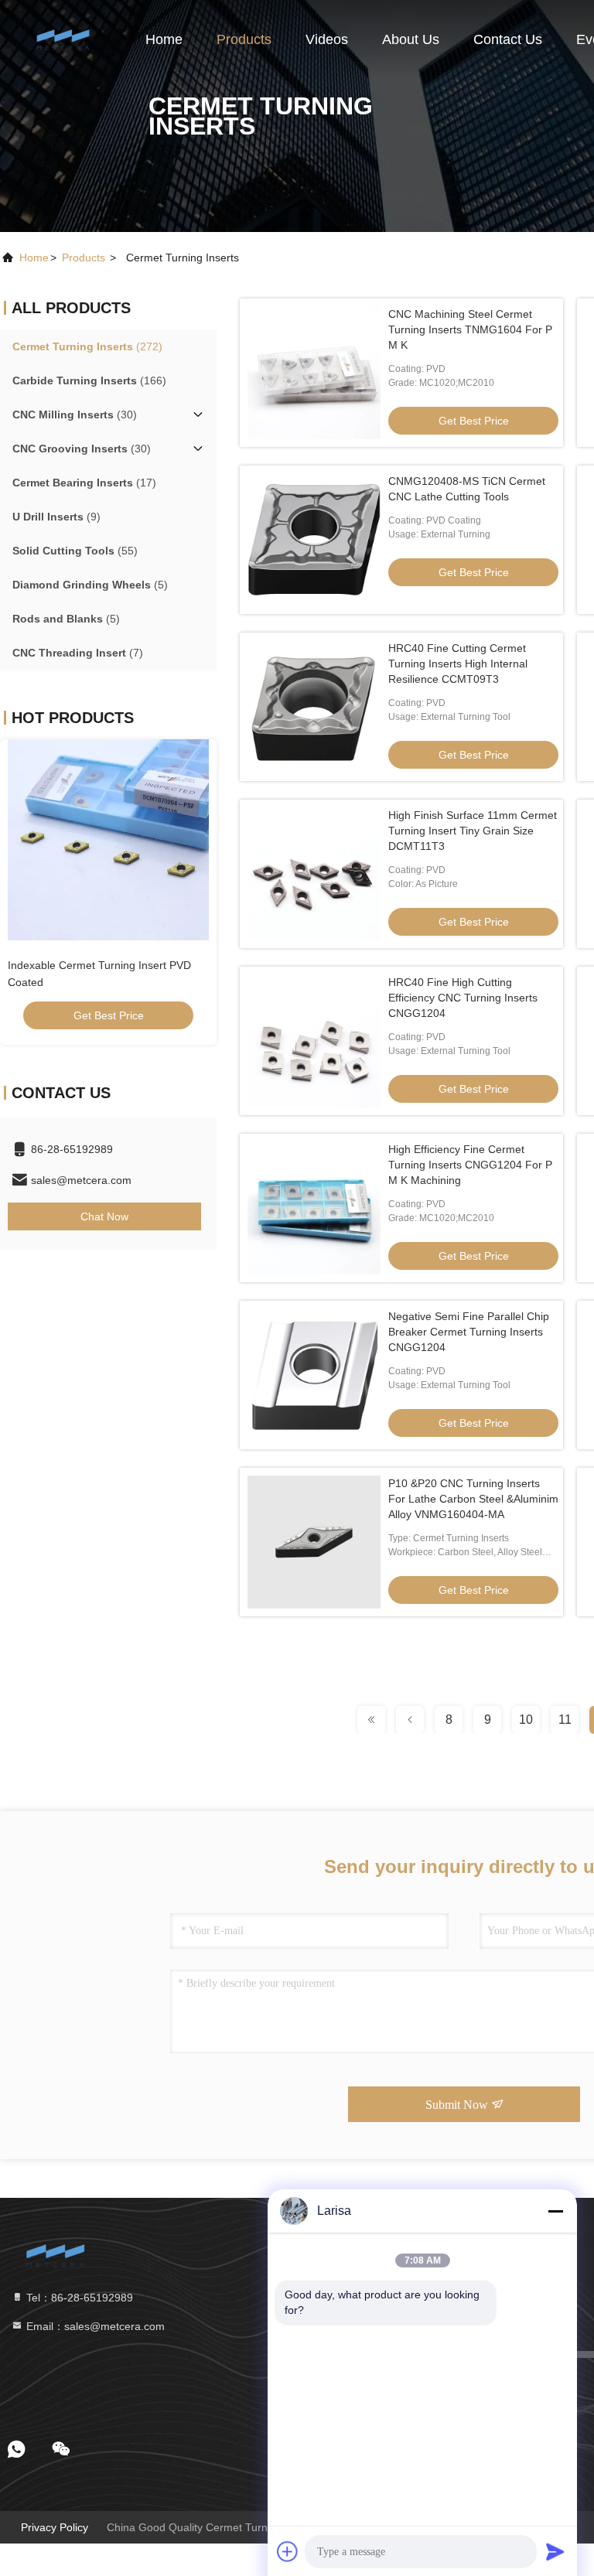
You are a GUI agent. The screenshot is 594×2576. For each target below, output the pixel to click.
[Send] (555, 2551)
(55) (75, 551)
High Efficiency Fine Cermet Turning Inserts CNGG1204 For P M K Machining (470, 1165)
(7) (78, 653)
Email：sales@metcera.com (94, 2326)
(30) (75, 415)
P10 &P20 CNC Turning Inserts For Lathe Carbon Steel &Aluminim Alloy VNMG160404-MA (473, 1499)
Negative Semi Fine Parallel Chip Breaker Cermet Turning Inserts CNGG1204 (469, 1332)
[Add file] (288, 2551)
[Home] (62, 39)
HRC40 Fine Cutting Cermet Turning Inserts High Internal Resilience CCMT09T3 (458, 664)
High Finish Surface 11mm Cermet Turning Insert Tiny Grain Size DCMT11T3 (473, 831)
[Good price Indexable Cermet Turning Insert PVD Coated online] (108, 840)
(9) (56, 517)
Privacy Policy (55, 2527)
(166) (89, 380)
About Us (411, 39)
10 (526, 1720)
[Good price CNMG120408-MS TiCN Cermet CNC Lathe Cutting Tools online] (314, 540)
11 (565, 1720)
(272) (87, 346)
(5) (90, 585)
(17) (84, 483)
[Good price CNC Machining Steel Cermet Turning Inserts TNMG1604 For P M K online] (314, 373)
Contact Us (508, 39)
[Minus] (555, 2211)
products (84, 258)
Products (244, 39)
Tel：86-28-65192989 (78, 2298)
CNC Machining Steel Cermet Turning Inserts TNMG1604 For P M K (470, 329)
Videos (327, 39)
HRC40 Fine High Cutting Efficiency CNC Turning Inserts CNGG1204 (463, 998)
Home (164, 39)
